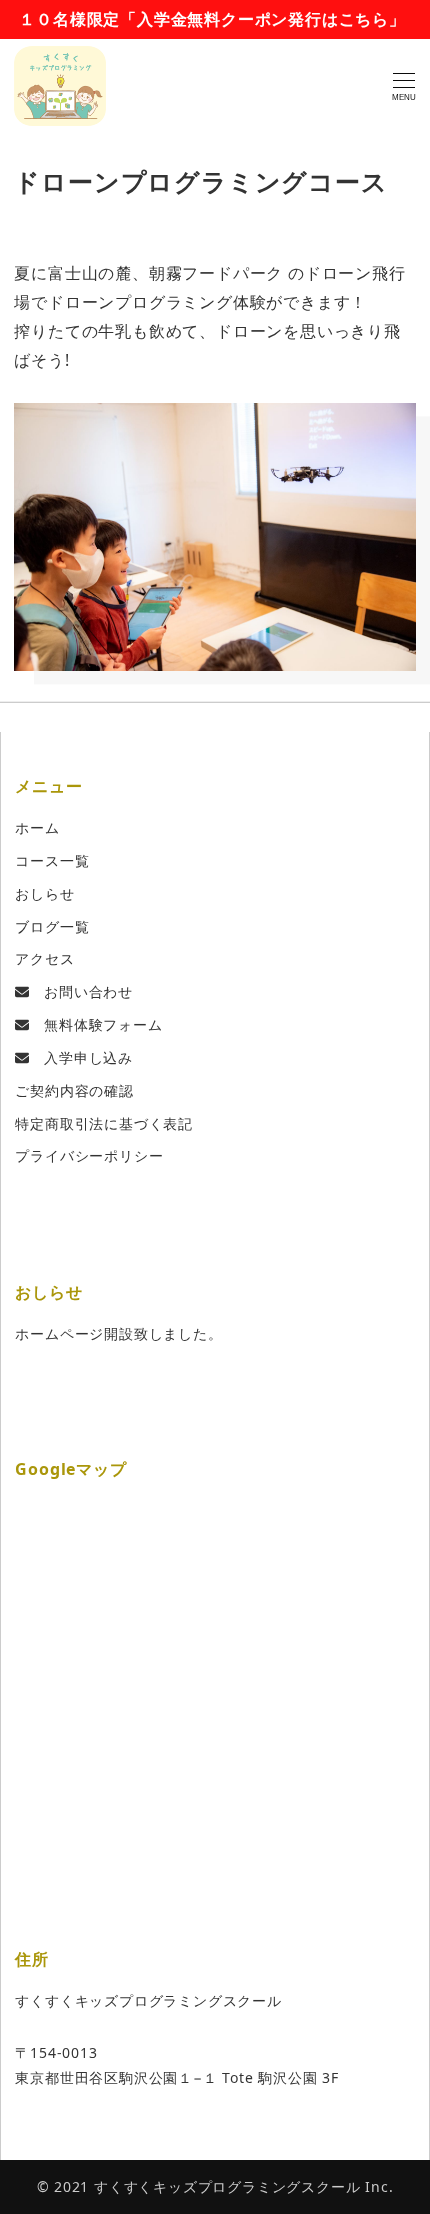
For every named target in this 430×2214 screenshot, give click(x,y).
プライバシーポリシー (89, 1155)
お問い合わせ (81, 991)
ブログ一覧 (52, 926)
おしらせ (44, 893)
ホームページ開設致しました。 (118, 1333)
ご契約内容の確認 (74, 1090)
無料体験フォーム (95, 1024)
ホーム (37, 827)
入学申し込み (81, 1057)
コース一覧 (52, 860)
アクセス (44, 958)
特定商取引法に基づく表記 (104, 1123)
